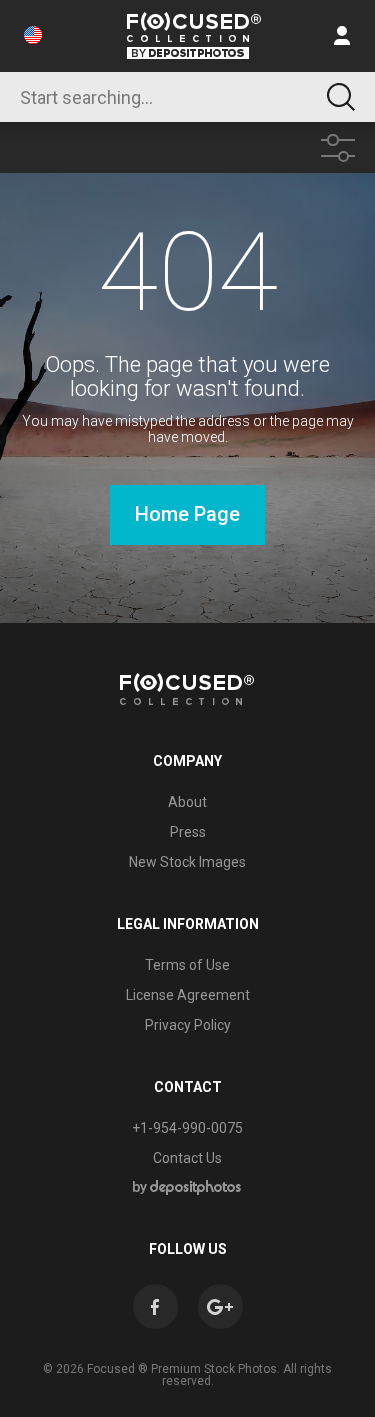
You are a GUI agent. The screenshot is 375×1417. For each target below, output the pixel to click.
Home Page (187, 514)
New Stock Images (187, 862)
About (187, 802)
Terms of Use (187, 965)
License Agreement (188, 995)
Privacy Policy (188, 1025)
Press (188, 832)
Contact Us (187, 1158)
